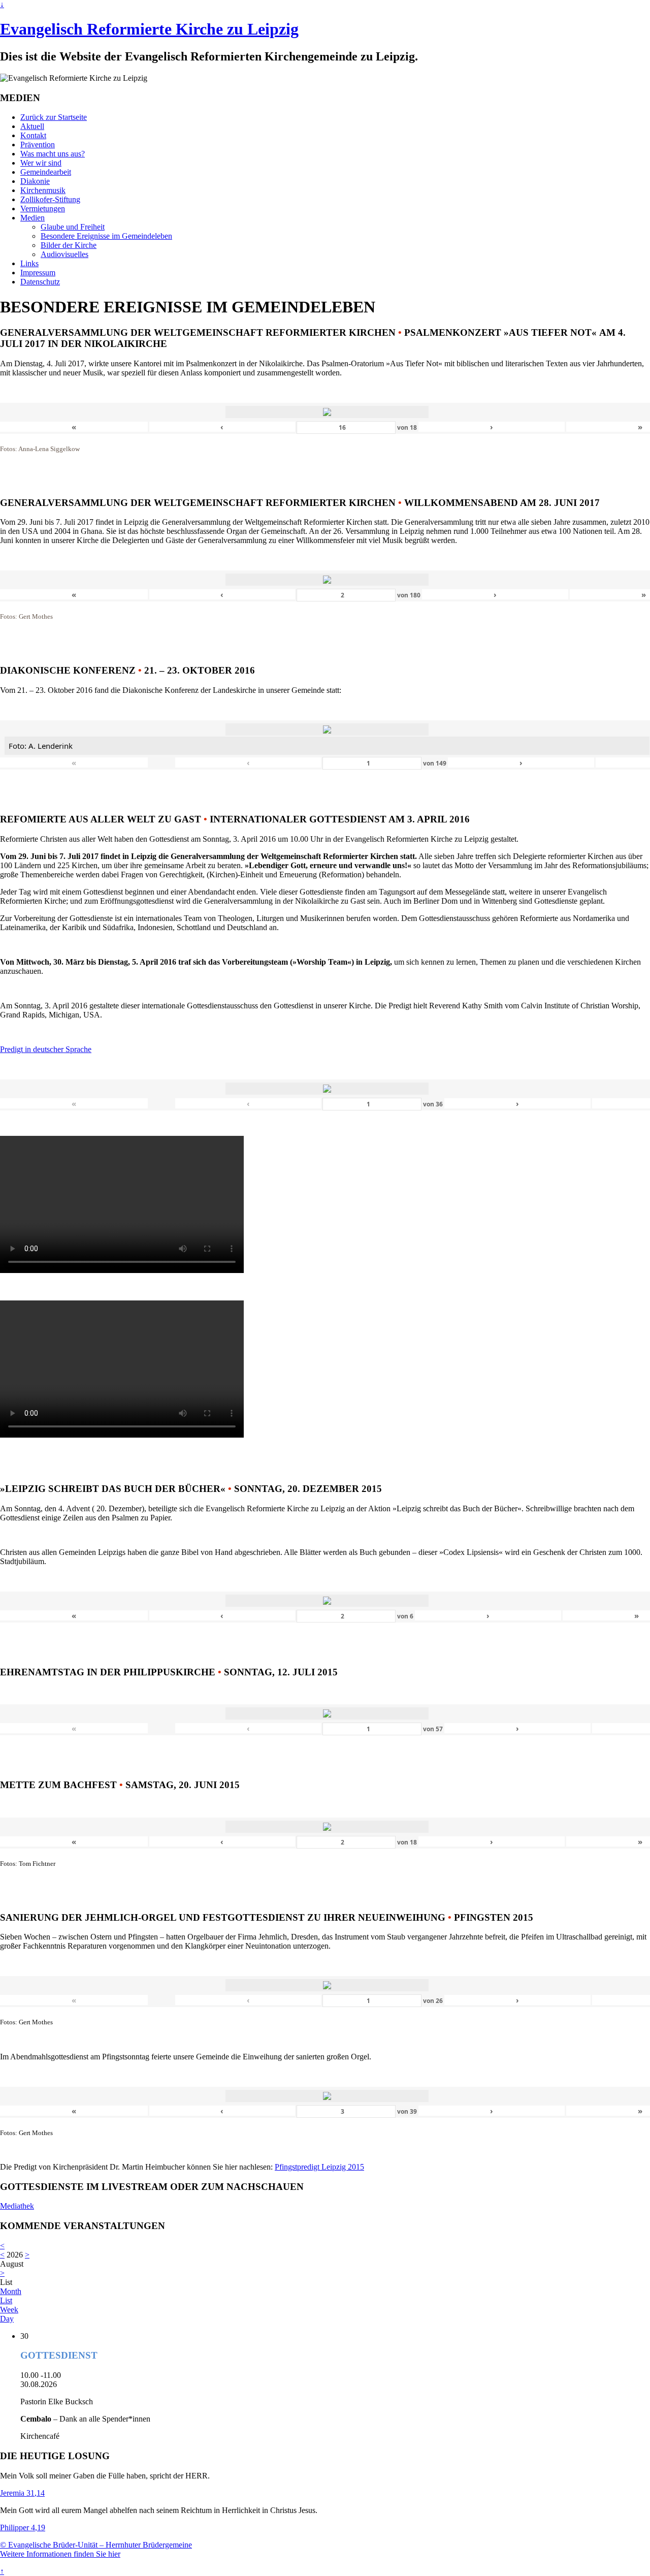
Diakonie (35, 181)
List (6, 2300)
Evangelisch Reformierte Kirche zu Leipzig (149, 29)
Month (11, 2291)
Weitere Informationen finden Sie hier (60, 2554)
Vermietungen (43, 209)
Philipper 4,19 (23, 2527)
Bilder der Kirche (69, 245)
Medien (32, 218)
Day (7, 2319)
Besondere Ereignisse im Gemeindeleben (106, 236)
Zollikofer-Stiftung (50, 199)
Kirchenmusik (43, 190)
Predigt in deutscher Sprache (46, 1049)
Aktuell (32, 126)
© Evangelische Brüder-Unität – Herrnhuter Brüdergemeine (96, 2545)
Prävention (38, 145)
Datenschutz (40, 282)
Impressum (38, 273)
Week (9, 2310)
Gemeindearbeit (46, 172)
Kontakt (33, 135)
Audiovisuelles (64, 254)
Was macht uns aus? (53, 154)
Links (29, 263)
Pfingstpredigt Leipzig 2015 (319, 2167)
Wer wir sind (41, 163)
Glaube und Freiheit (73, 227)
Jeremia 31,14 (22, 2493)
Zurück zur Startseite (54, 117)
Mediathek (17, 2206)
